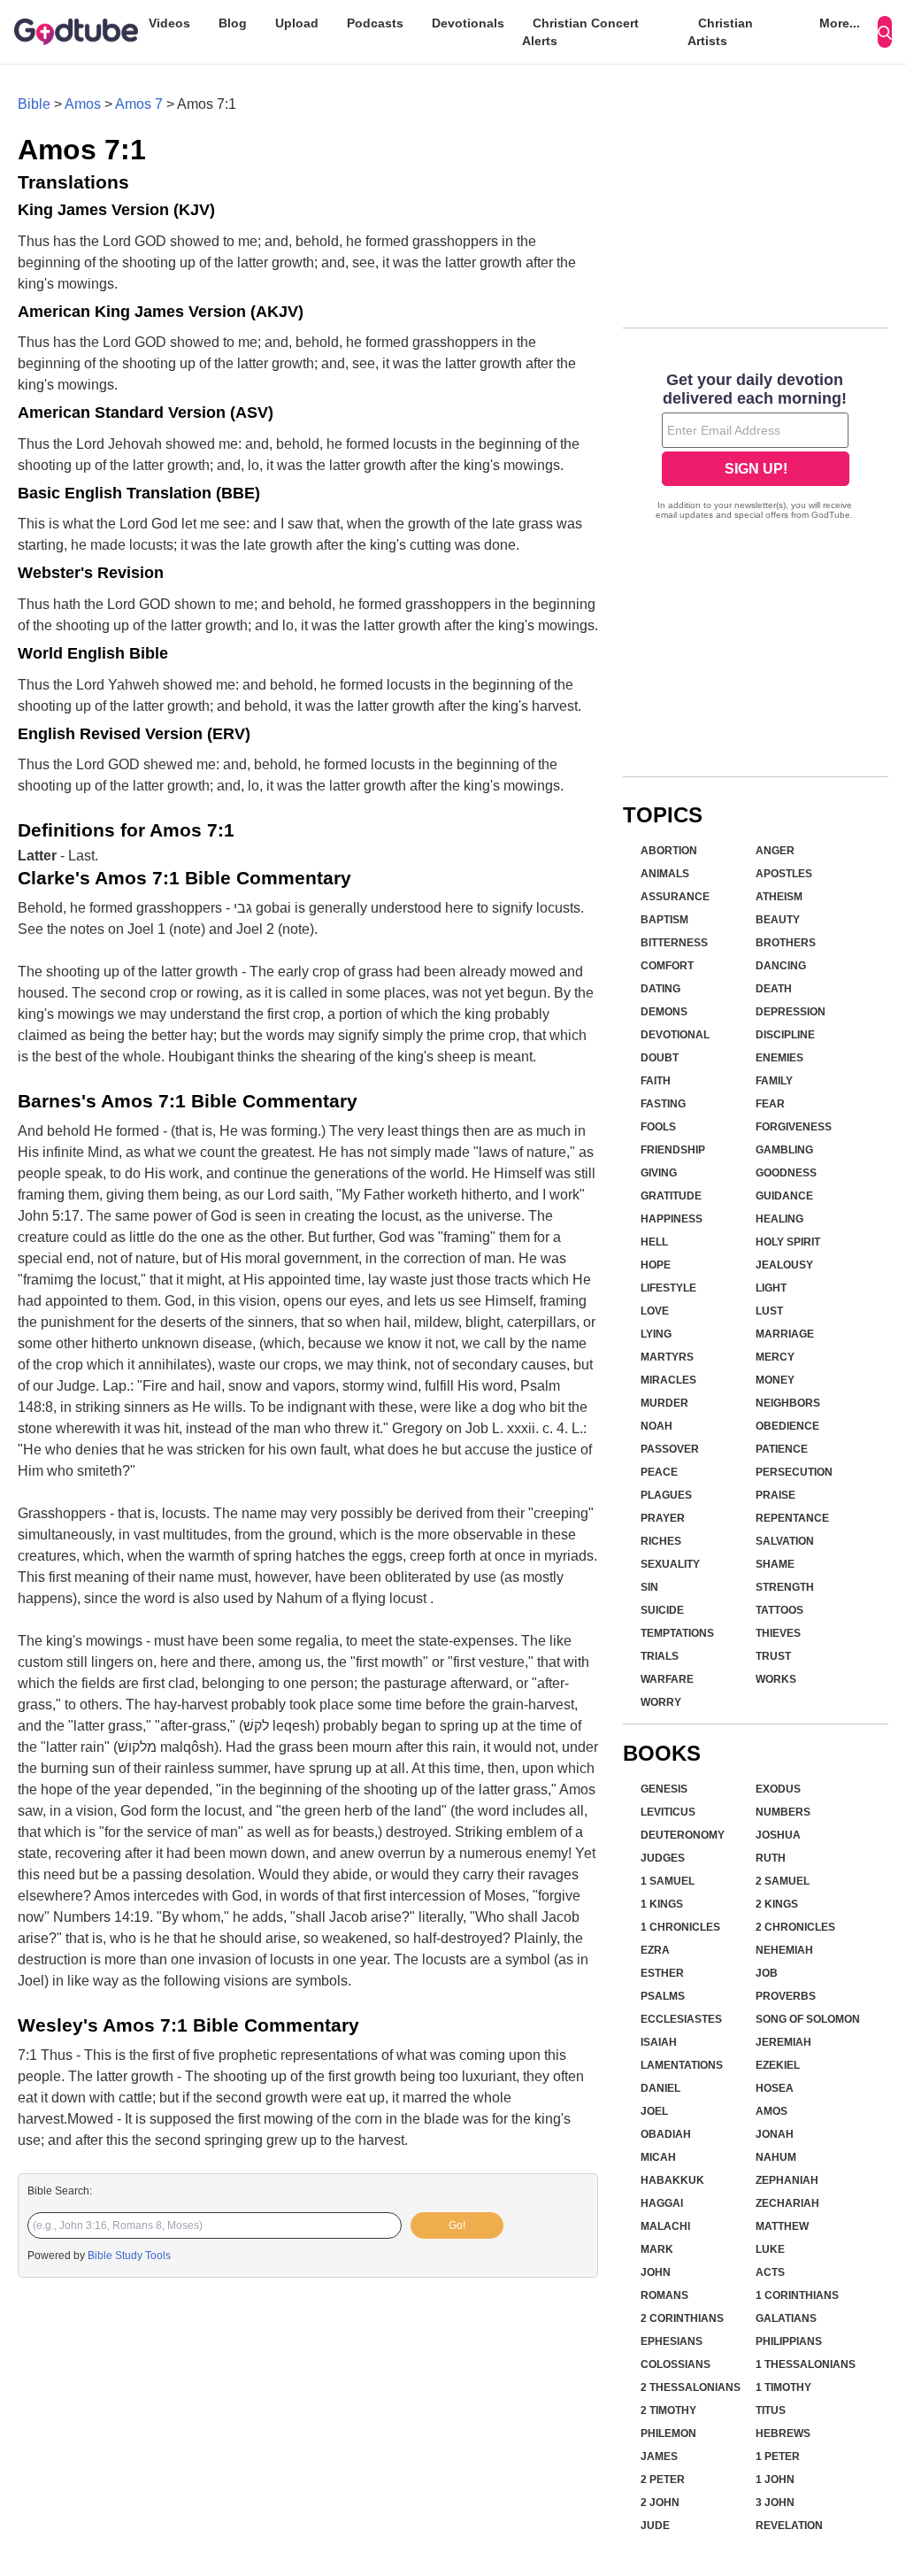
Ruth (771, 1858)
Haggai (662, 2203)
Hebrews (783, 2433)
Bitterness (674, 943)
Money (775, 1380)
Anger (775, 851)
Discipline (785, 1035)
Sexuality (670, 1564)
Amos (83, 104)
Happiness (672, 1219)
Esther (662, 1973)
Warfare (667, 1679)
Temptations (677, 1633)
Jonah (775, 2134)
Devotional (675, 1035)
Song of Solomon (808, 2019)
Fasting (663, 1104)
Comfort (667, 966)
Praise (775, 1495)
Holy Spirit (788, 1242)
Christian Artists (720, 32)
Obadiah (666, 2134)
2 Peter (663, 2480)
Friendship (673, 1150)
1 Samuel (668, 1881)
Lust (769, 1311)
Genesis (664, 1789)
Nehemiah (784, 1950)
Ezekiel (778, 2065)
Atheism (779, 897)
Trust (773, 1656)
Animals (665, 874)
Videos (169, 23)
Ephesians (672, 2341)
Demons (664, 1012)
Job (767, 1973)
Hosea (775, 2088)
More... (840, 23)
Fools (658, 1127)
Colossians (676, 2364)
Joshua (778, 1835)
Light (771, 1288)
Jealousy (784, 1265)
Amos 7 (139, 104)
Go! (457, 2225)
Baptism (664, 920)
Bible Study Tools (129, 2256)
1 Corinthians (797, 2295)
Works (776, 1679)
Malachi (665, 2226)
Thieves (778, 1633)
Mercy (775, 1357)
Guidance (784, 1196)
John (656, 2272)
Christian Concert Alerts (580, 32)
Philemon (668, 2433)
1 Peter (778, 2456)
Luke (770, 2249)
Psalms (663, 1996)
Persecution (794, 1472)
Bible (34, 104)
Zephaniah (787, 2180)
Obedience (787, 1426)
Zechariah (787, 2203)
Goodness (786, 1173)
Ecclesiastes (681, 2019)
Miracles (668, 1380)
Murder (664, 1403)
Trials (660, 1656)
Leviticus (668, 1812)
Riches (661, 1541)
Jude (655, 2526)
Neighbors (788, 1403)
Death (774, 989)
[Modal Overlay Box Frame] (756, 448)
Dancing (781, 966)
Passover (670, 1449)
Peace (659, 1472)
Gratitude (671, 1196)
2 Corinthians (682, 2318)
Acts (770, 2272)
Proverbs (786, 1996)
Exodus (778, 1789)
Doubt (660, 1058)
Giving (659, 1173)
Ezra (655, 1950)
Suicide (662, 1610)
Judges (663, 1858)
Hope (656, 1265)
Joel (654, 2111)
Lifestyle (668, 1288)
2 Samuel (783, 1881)
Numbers (783, 1812)
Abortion (669, 851)
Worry (661, 1702)
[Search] (885, 32)
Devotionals (468, 23)
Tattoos (779, 1610)
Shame (775, 1564)
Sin (649, 1587)
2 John (660, 2503)
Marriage (785, 1334)
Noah (656, 1426)
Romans (664, 2295)
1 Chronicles (680, 1927)
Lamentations (682, 2065)
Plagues (666, 1495)
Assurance (675, 897)
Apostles (784, 874)
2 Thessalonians (691, 2387)
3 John (775, 2503)
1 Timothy (783, 2387)
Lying (656, 1334)
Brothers (786, 943)
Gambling (784, 1150)
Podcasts (375, 23)
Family (774, 1081)
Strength (785, 1587)
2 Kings (777, 1904)
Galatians (786, 2318)
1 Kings (662, 1904)
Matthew (782, 2226)
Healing (779, 1219)
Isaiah (659, 2042)
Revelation (789, 2526)
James (659, 2456)
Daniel (660, 2088)
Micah (658, 2157)
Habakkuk (672, 2180)
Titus (771, 2410)
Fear (770, 1104)
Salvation (785, 1541)
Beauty (778, 920)
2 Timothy (668, 2410)
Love (655, 1311)
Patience (782, 1449)
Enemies (779, 1058)
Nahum (776, 2157)
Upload (297, 23)
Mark (657, 2249)
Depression (791, 1012)
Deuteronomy (683, 1835)
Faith (656, 1081)
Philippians (789, 2341)
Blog (233, 23)
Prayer (663, 1518)
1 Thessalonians (806, 2364)
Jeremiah (783, 2042)
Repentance (792, 1518)
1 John (775, 2480)
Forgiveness (794, 1127)
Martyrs (667, 1357)
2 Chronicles (795, 1927)
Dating (660, 989)
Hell (654, 1242)
